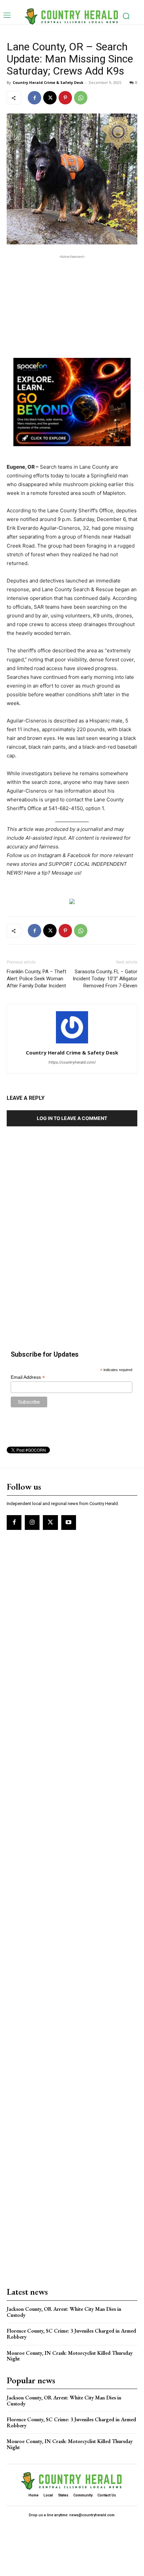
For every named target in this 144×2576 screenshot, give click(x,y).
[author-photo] (72, 1043)
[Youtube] (69, 1523)
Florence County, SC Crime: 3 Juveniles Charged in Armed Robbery (71, 2334)
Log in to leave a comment (72, 1118)
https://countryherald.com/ (72, 1062)
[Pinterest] (65, 98)
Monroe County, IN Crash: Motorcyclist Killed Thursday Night (70, 2356)
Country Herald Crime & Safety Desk (48, 82)
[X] (50, 98)
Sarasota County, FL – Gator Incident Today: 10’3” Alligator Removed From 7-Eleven (105, 979)
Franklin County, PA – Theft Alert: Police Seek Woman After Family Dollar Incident (37, 979)
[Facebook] (34, 98)
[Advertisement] (72, 302)
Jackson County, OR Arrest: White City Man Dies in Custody (64, 2312)
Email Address (28, 1377)
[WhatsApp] (81, 98)
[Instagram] (32, 1523)
